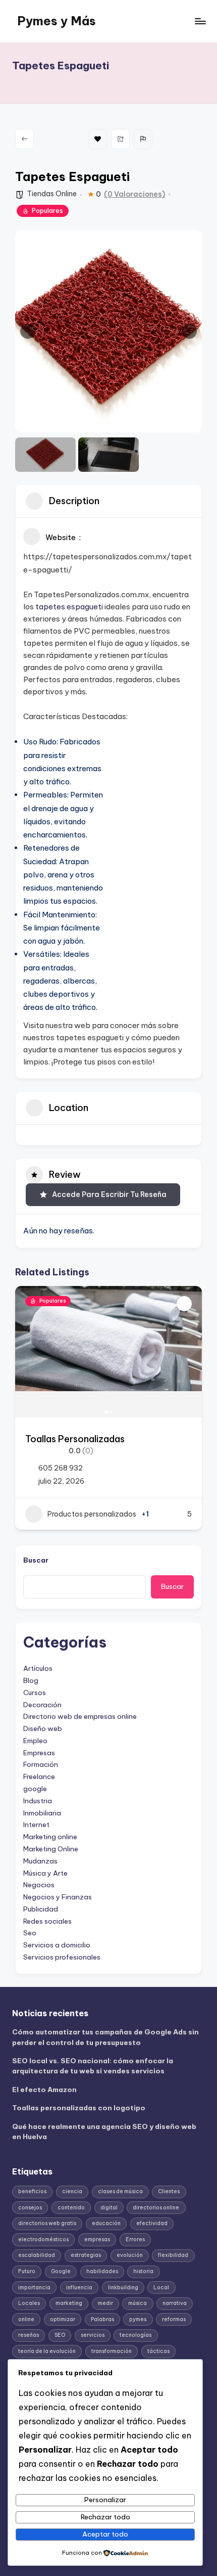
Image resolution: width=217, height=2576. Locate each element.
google (35, 1789)
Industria (38, 1801)
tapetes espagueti (69, 607)
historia (143, 2271)
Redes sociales (47, 1921)
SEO (60, 2335)
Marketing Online (51, 1849)
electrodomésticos (43, 2239)
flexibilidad (173, 2255)
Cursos (35, 1693)
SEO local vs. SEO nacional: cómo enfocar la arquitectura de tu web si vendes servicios (93, 2066)
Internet (36, 1825)
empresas (97, 2239)
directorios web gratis (47, 2223)
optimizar (63, 2319)
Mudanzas (40, 1861)
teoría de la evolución (47, 2351)
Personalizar (105, 2500)
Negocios (39, 1885)
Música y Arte (45, 1873)
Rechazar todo (105, 2517)
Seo (30, 1933)
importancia (34, 2288)
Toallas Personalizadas (75, 1439)
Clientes (169, 2191)
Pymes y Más (57, 21)
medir (105, 2303)
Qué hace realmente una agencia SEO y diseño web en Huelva (104, 2131)
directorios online (156, 2208)
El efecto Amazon (44, 2090)
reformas (174, 2319)
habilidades (102, 2271)
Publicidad (41, 1909)
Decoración (42, 1705)
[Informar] (143, 139)
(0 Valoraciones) (134, 194)
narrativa (175, 2303)
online (26, 2319)
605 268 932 (61, 1468)
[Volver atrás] (24, 139)
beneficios (32, 2191)
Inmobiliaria (42, 1813)
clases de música (120, 2191)
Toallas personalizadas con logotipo (79, 2108)
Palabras (102, 2319)
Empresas (39, 1753)
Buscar (36, 1560)
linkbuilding (123, 2288)
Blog (31, 1680)
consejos (30, 2208)
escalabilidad (37, 2255)
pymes (138, 2319)
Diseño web (43, 1728)
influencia (79, 2288)
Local (161, 2288)
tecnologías (135, 2335)
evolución (130, 2255)
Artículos (38, 1668)
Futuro (27, 2271)
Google (61, 2271)
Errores (135, 2239)
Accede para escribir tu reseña (109, 1194)
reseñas (29, 2335)
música (138, 2303)
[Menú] (200, 21)
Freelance (39, 1776)
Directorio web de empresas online (80, 1716)
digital (109, 2208)
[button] (28, 331)
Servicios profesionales (62, 1957)
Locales (29, 2303)
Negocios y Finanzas (58, 1897)
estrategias (86, 2255)
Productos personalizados (92, 1514)
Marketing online (50, 1837)
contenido (71, 2208)
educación (106, 2223)
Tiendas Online (52, 194)
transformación (112, 2351)
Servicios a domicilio (57, 1945)
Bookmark (98, 139)
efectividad (152, 2223)
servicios (93, 2335)
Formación (41, 1764)
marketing (69, 2303)
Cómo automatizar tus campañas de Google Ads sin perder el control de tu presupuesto (105, 2037)
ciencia (72, 2191)
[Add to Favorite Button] (184, 1304)
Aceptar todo (105, 2534)
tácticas (158, 2351)
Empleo (35, 1741)
